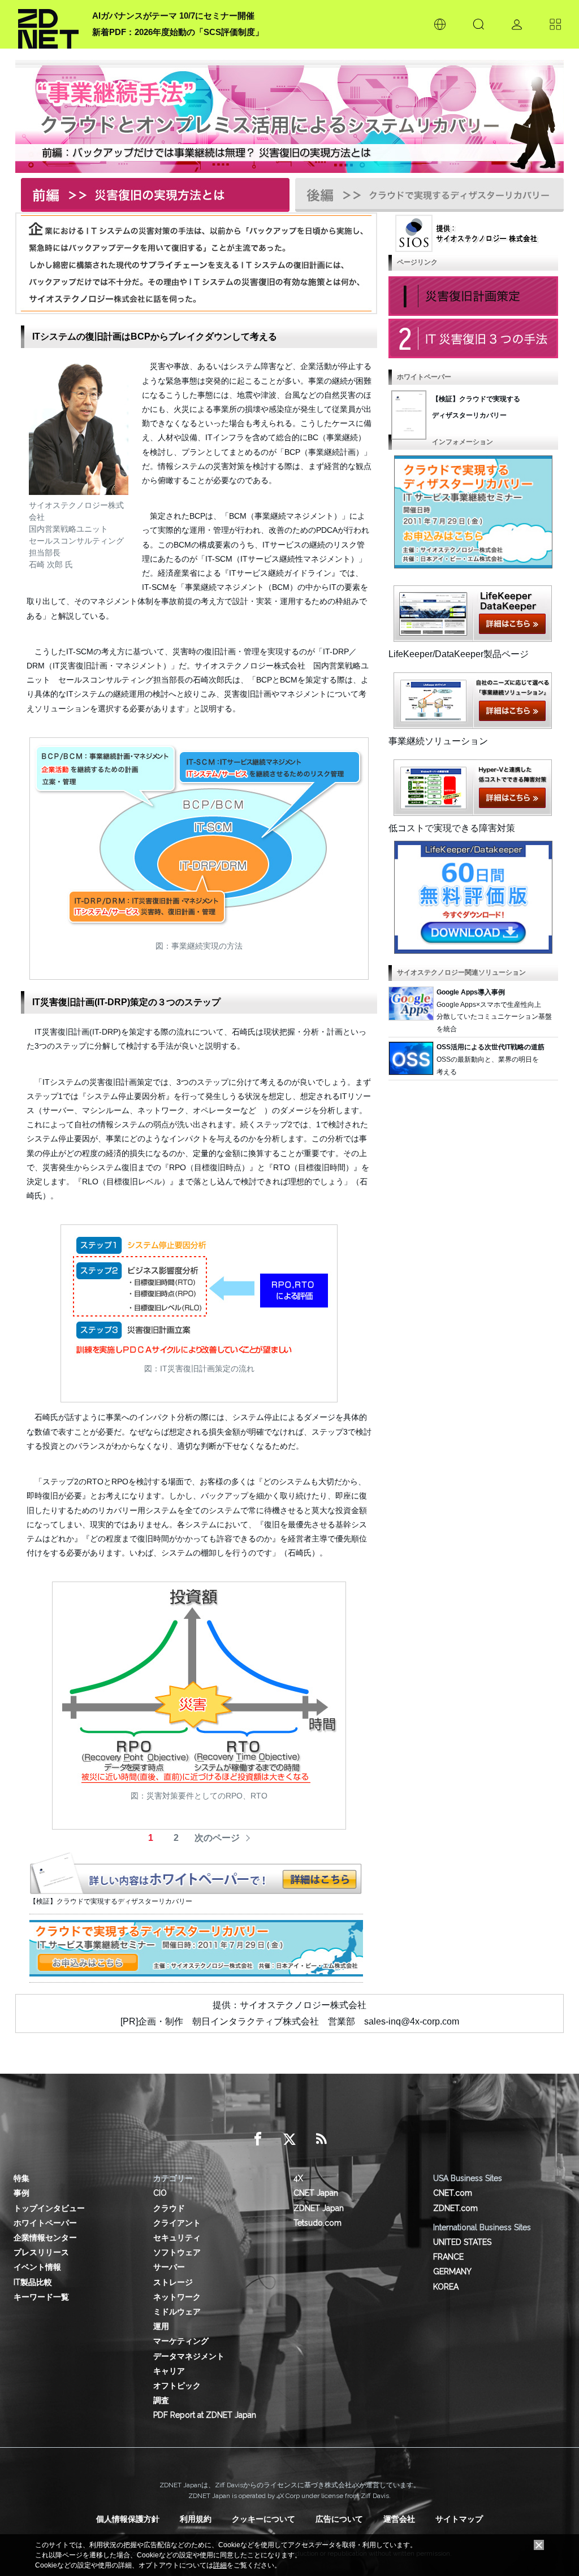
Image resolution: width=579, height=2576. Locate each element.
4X (298, 2178)
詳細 (220, 2565)
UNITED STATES (462, 2242)
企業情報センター (45, 2238)
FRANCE (448, 2257)
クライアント (177, 2223)
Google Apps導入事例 (471, 992)
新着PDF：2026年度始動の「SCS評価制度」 (178, 32)
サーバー (169, 2267)
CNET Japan (316, 2193)
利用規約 (196, 2519)
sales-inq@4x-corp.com (412, 2021)
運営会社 (399, 2519)
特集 (21, 2178)
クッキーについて (263, 2519)
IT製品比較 (33, 2282)
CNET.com (453, 2193)
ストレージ (173, 2282)
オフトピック (177, 2386)
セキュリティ (177, 2238)
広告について (339, 2519)
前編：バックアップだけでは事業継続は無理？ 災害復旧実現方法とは (152, 193)
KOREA (446, 2287)
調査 (161, 2400)
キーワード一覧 (41, 2297)
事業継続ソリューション (438, 741)
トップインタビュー (49, 2208)
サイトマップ (459, 2519)
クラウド (169, 2208)
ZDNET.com (455, 2208)
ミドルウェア (177, 2312)
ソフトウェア (177, 2252)
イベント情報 (37, 2267)
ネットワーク (177, 2297)
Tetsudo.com (317, 2223)
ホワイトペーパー (45, 2223)
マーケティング (181, 2341)
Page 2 (473, 338)
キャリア (169, 2371)
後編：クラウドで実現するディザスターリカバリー (427, 193)
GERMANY (452, 2271)
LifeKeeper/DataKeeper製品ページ (459, 654)
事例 (21, 2193)
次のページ (217, 1838)
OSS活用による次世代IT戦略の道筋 (491, 1047)
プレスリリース (41, 2252)
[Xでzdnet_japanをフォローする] (289, 2139)
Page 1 (473, 296)
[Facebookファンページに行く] (258, 2139)
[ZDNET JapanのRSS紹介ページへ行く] (321, 2139)
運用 (161, 2326)
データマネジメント (189, 2356)
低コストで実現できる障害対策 (452, 828)
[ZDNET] (48, 24)
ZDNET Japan (319, 2208)
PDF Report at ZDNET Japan (205, 2415)
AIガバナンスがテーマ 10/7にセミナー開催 (173, 16)
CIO (160, 2193)
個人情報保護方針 (128, 2519)
